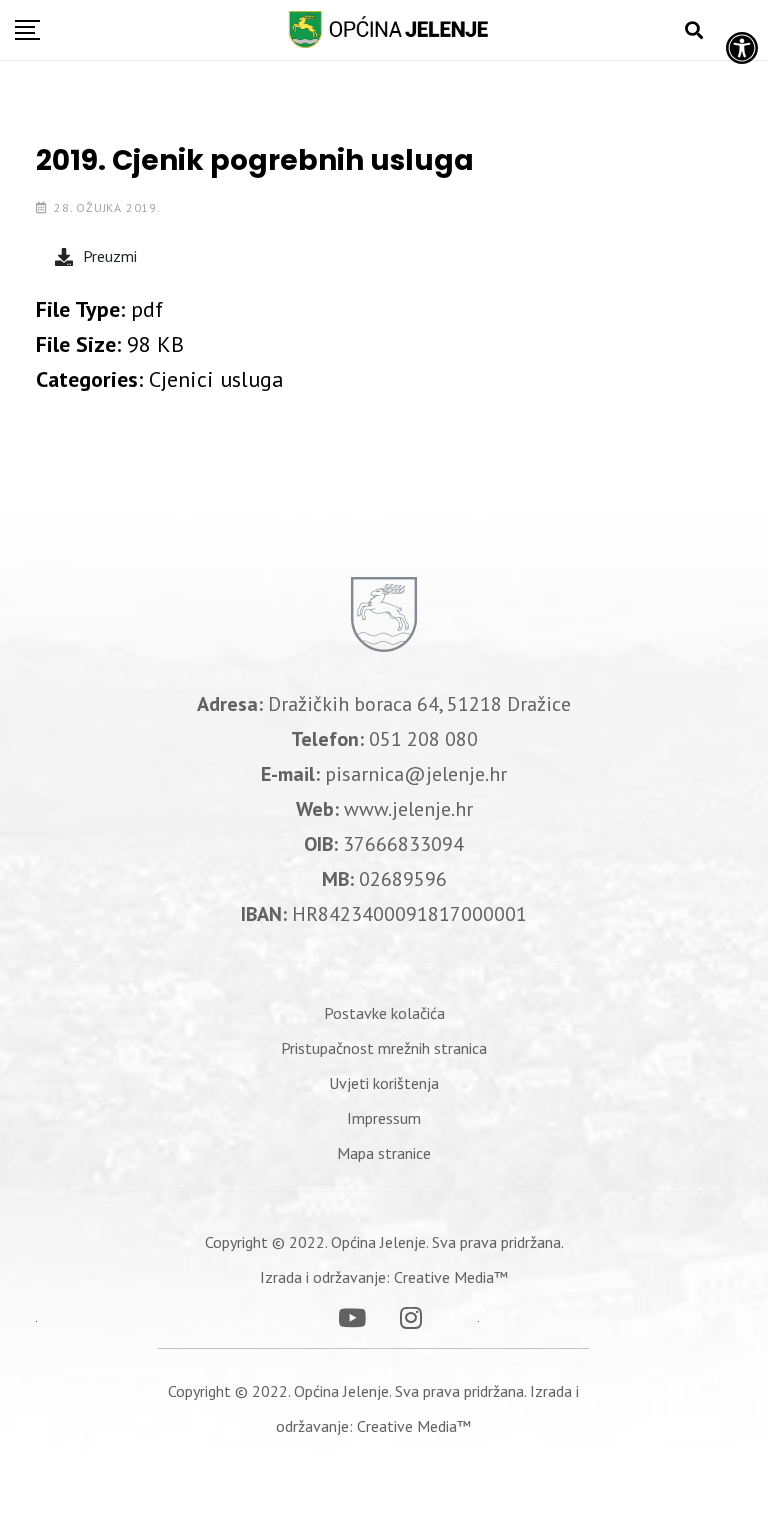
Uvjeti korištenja (384, 1083)
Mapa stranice (384, 1153)
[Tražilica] (694, 30)
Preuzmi (110, 256)
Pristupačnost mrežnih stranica (384, 1048)
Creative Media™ (451, 1277)
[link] (384, 1013)
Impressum (384, 1118)
